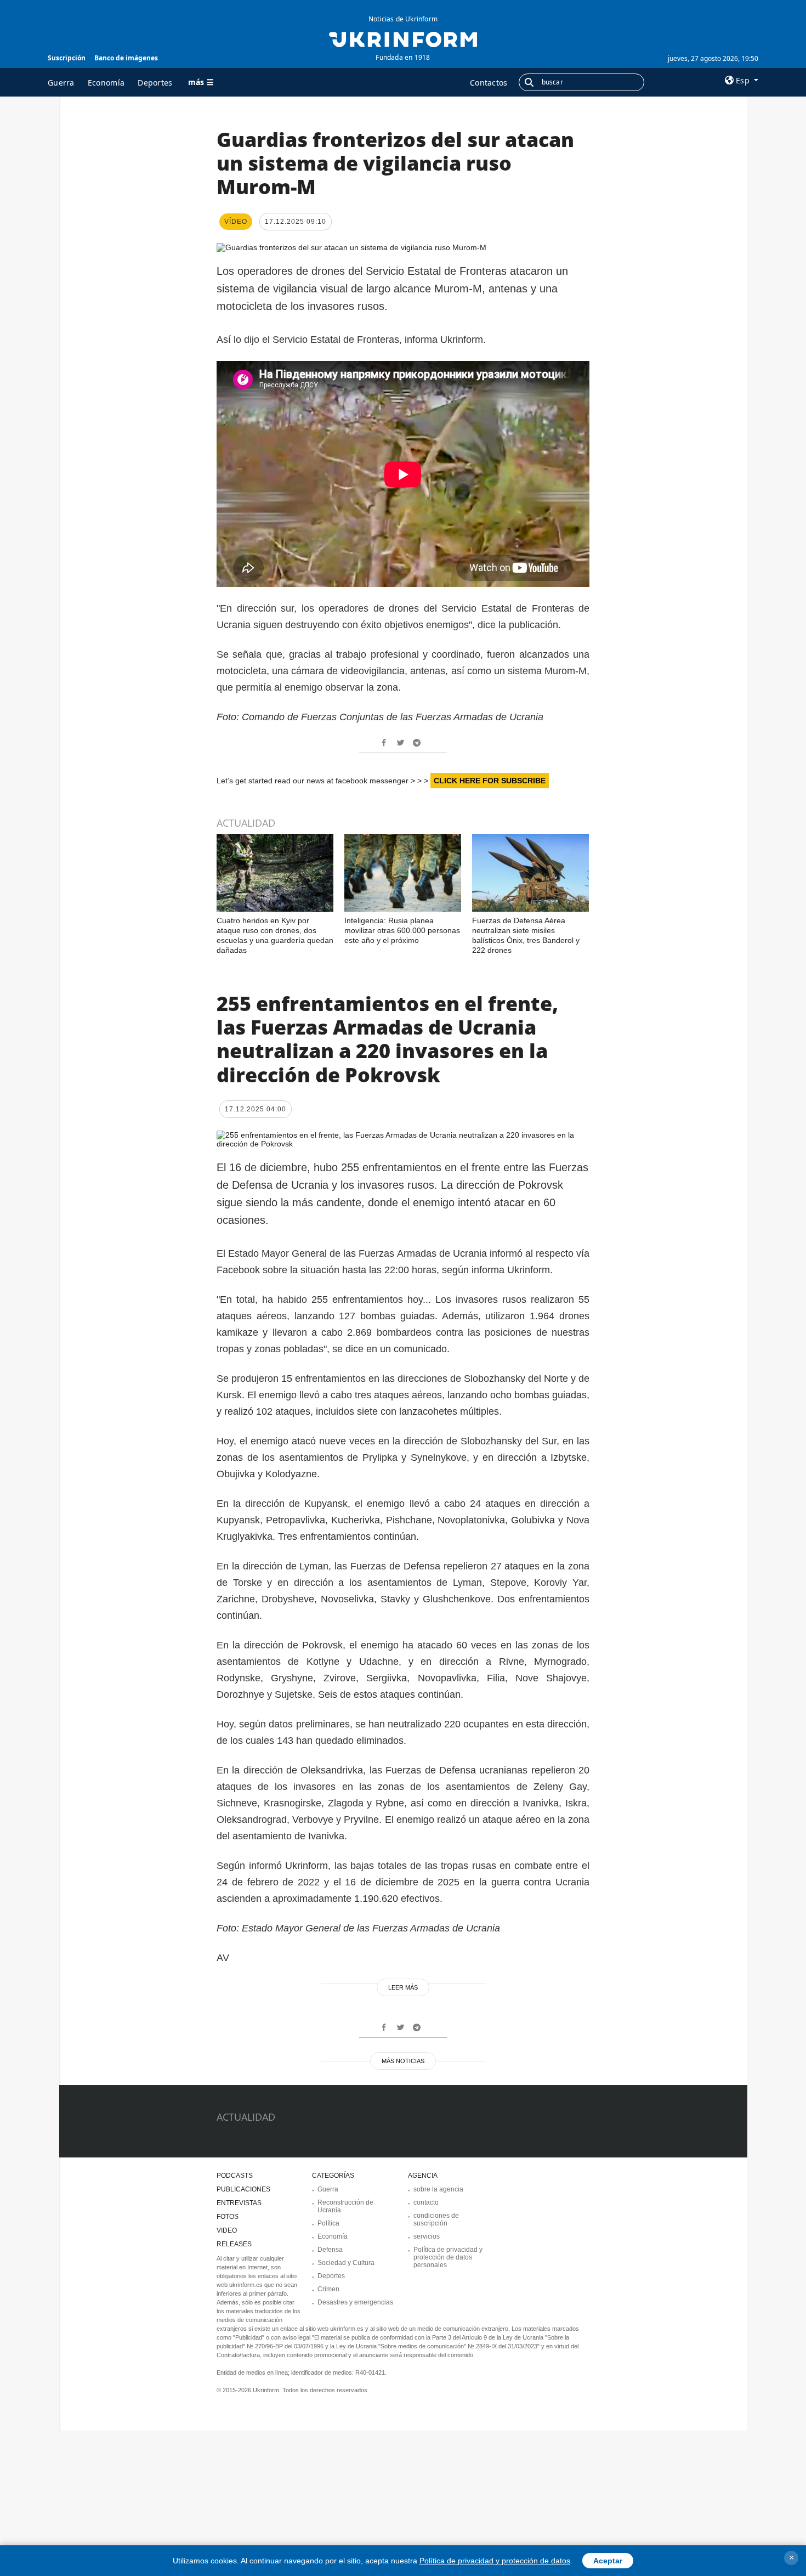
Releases (234, 2244)
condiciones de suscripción (436, 2219)
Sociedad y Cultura (346, 2263)
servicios (427, 2236)
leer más (403, 1987)
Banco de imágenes (126, 58)
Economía (106, 83)
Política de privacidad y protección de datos (495, 2561)
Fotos (228, 2217)
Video (227, 2230)
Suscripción (67, 58)
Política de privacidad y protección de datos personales (448, 2257)
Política (328, 2223)
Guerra (61, 83)
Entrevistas (239, 2203)
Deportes (155, 83)
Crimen (328, 2289)
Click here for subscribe (490, 781)
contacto (426, 2202)
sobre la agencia (438, 2189)
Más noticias (403, 2061)
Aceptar (608, 2561)
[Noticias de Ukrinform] (403, 38)
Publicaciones (243, 2189)
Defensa (330, 2250)
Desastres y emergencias (355, 2302)
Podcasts (235, 2176)
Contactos (489, 83)
